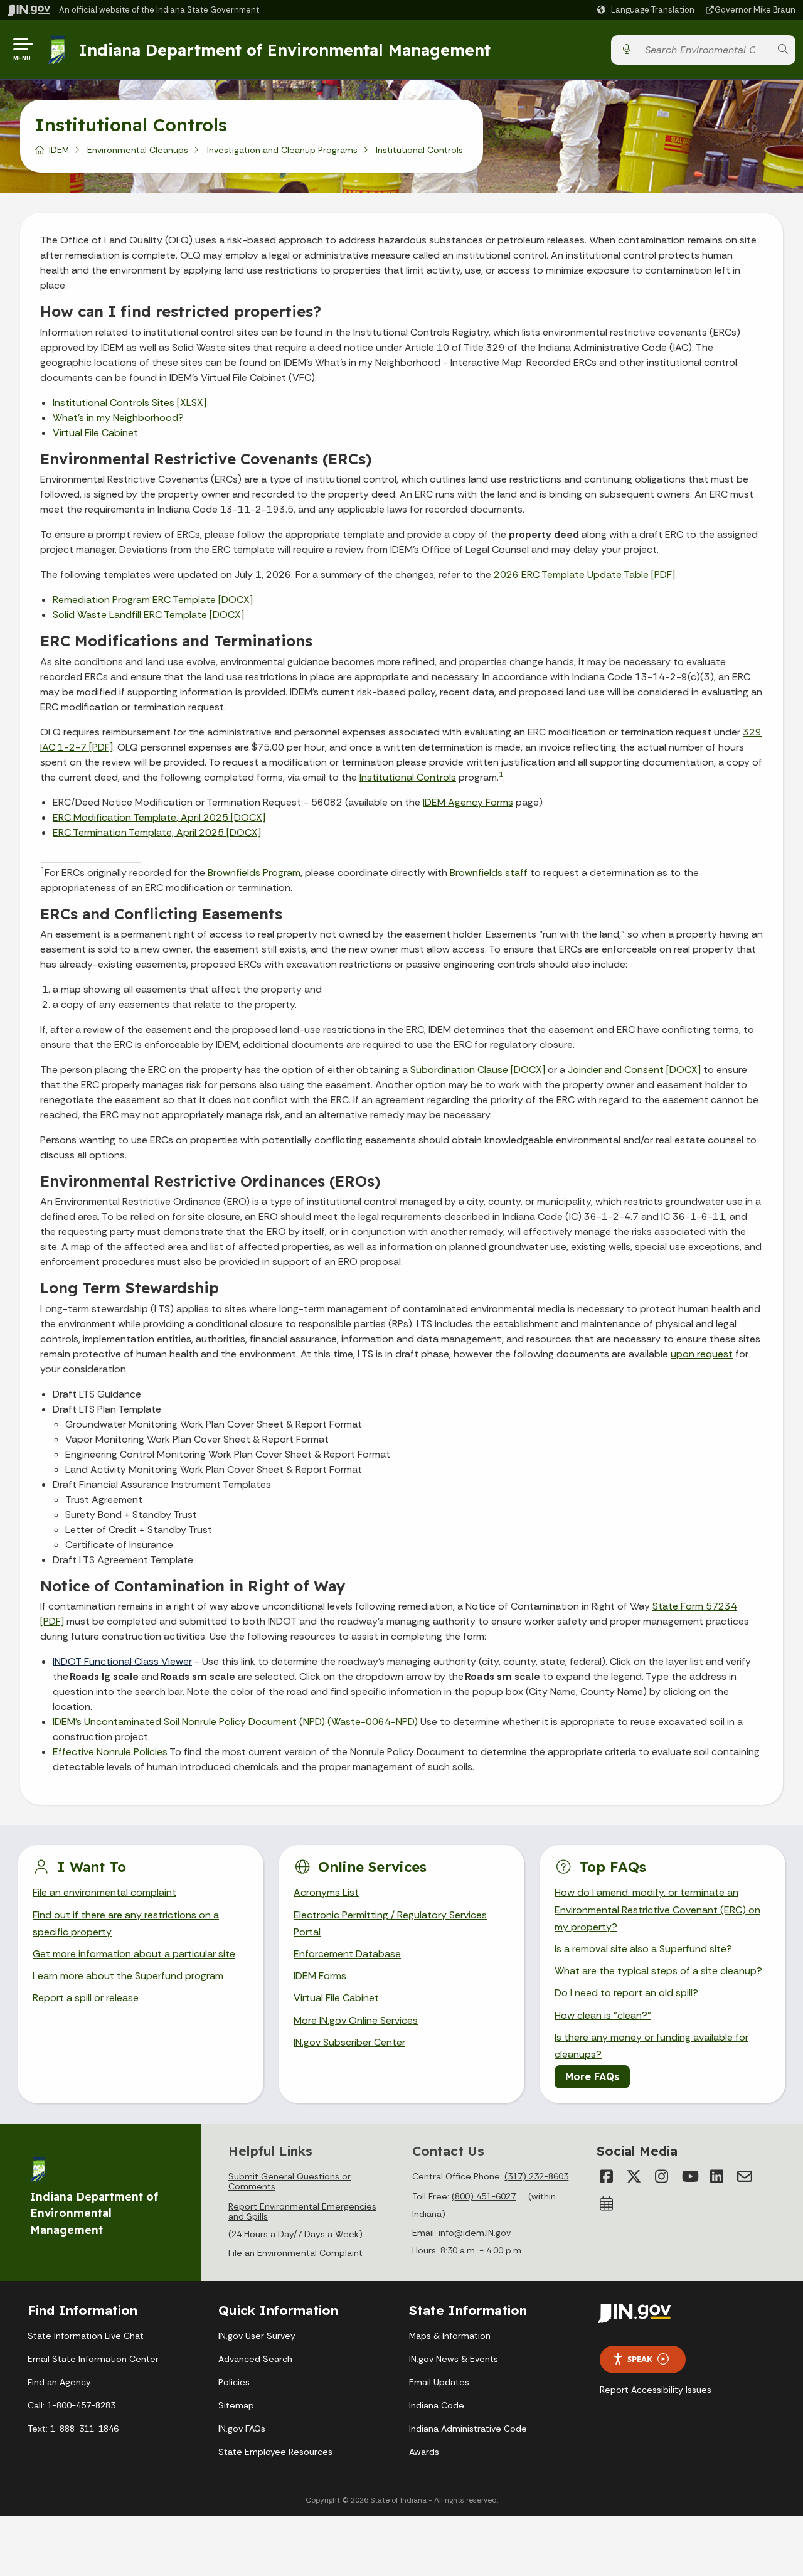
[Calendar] (607, 2204)
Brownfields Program (254, 873)
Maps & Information (450, 2336)
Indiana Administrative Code (468, 2429)
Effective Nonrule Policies (110, 1752)
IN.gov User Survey (257, 2336)
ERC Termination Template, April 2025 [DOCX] (157, 832)
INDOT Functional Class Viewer (122, 1661)
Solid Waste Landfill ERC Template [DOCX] (148, 615)
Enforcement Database (347, 1954)
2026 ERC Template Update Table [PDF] (584, 575)
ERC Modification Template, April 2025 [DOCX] (159, 817)
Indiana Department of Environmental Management (285, 50)
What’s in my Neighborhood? (118, 418)
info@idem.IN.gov (475, 2233)
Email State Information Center (93, 2359)
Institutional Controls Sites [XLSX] (130, 403)
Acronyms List (326, 1892)
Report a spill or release (86, 1998)
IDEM (59, 150)
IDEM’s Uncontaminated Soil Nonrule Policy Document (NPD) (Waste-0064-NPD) (235, 1722)
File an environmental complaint (104, 1892)
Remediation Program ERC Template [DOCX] (153, 600)
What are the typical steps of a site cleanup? (658, 1971)
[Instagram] (662, 2176)
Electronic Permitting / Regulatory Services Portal (390, 1923)
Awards (424, 2452)
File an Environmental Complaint (295, 2253)
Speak (640, 2359)
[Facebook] (607, 2176)
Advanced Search (255, 2359)
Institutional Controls (408, 777)
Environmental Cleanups (138, 150)
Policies (234, 2382)
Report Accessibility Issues (656, 2390)
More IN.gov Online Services (356, 2020)
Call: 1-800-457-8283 (72, 2405)
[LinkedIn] (717, 2176)
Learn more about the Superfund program (128, 1976)
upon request (702, 1354)
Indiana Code (437, 2405)
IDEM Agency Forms (468, 802)
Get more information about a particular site (134, 1954)
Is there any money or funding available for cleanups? (651, 2046)
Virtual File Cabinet (95, 433)
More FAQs (592, 2076)
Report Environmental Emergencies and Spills (302, 2211)
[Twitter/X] (634, 2176)
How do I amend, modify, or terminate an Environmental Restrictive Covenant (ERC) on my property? (657, 1909)
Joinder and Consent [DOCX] (634, 1070)
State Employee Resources (275, 2452)
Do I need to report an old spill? (626, 1993)
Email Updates (439, 2382)
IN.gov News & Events (454, 2359)
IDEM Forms (320, 1976)
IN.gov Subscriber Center (349, 2042)
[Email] (745, 2176)
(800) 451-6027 (484, 2196)
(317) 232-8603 (536, 2176)
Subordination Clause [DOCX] (478, 1070)
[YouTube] (689, 2176)
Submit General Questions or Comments (290, 2181)
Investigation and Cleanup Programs (282, 150)
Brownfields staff (489, 873)
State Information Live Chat (86, 2336)
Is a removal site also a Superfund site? (643, 1949)
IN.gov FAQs (242, 2429)
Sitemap (236, 2405)
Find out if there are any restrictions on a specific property (126, 1923)
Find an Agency (59, 2382)
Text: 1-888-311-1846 (73, 2429)
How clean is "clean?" (603, 2015)
